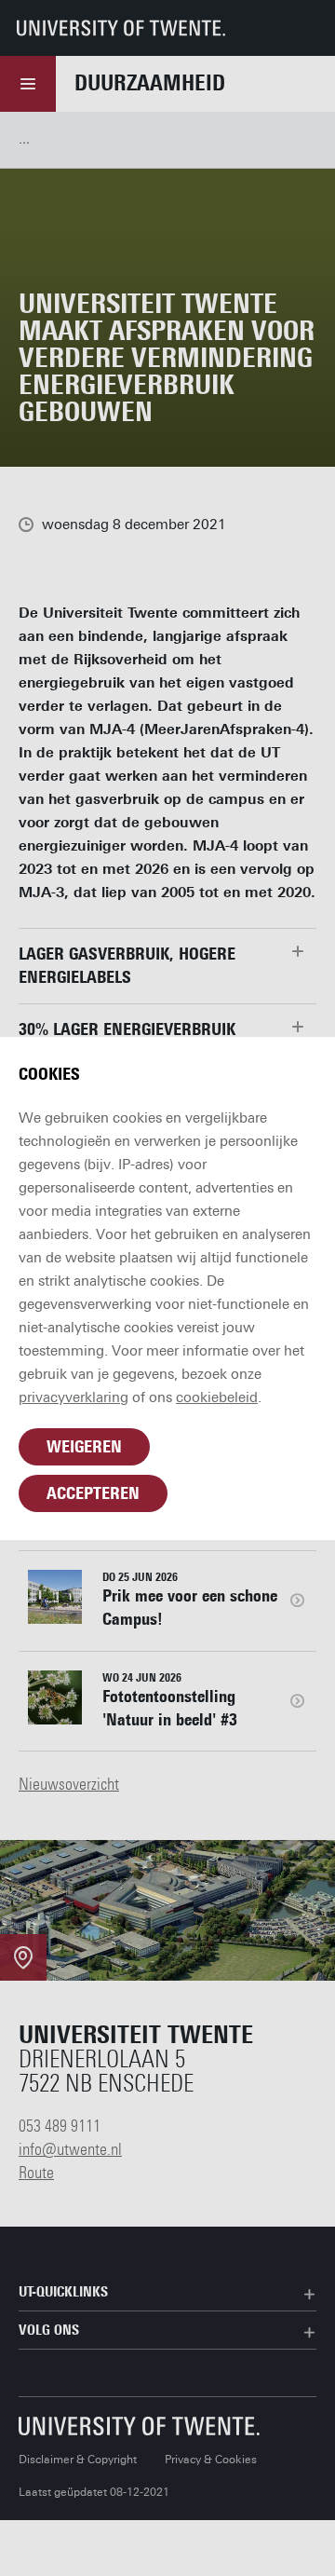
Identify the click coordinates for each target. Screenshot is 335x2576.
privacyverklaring (74, 1397)
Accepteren (93, 1493)
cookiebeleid (217, 1397)
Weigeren (84, 1447)
